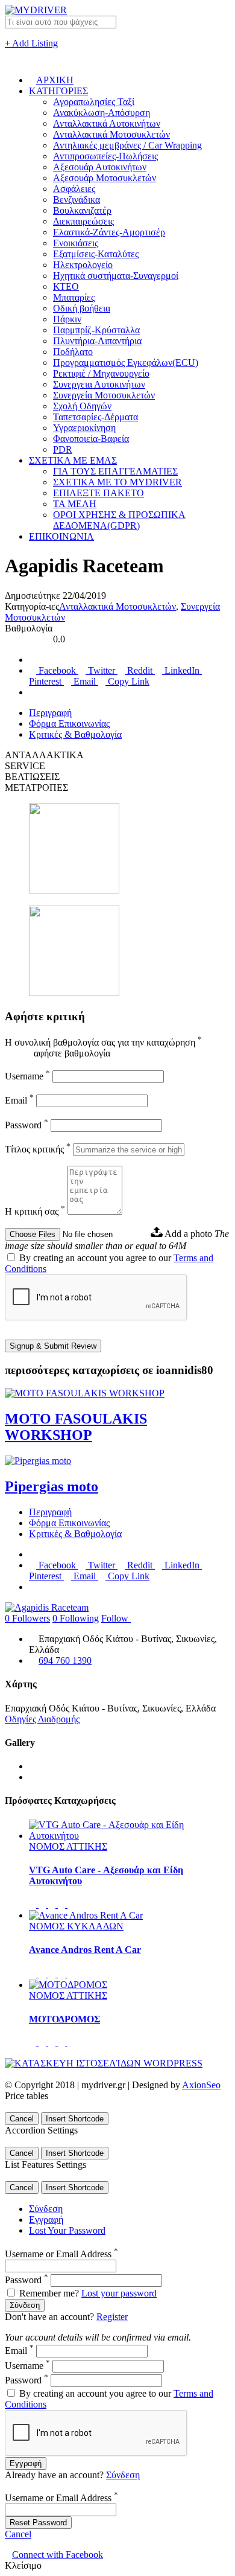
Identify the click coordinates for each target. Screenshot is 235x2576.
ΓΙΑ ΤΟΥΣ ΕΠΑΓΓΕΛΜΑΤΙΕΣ (115, 471)
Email (85, 681)
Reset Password (38, 2523)
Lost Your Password (67, 2230)
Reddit (140, 670)
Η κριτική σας (35, 1211)
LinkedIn (182, 670)
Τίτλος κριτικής (38, 1149)
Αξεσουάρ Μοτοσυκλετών (105, 178)
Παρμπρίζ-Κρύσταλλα (96, 330)
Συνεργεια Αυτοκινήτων (99, 384)
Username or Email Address (61, 2254)
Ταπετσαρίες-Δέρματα (96, 417)
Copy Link (127, 681)
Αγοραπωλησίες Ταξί (94, 102)
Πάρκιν (67, 319)
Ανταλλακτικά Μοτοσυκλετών (111, 134)
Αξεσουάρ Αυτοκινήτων (100, 167)
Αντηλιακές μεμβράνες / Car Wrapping (127, 145)
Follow (116, 1618)
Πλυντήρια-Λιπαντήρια (97, 341)
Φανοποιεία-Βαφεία (91, 439)
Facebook (57, 670)
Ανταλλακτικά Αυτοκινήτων (107, 123)
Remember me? (49, 2293)
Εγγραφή (46, 2220)
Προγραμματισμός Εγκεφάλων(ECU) (126, 363)
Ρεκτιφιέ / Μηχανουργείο (101, 373)
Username (27, 1076)
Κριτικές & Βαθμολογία (75, 734)
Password (27, 1125)
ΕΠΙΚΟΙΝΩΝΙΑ (61, 536)
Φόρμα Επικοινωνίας (69, 724)
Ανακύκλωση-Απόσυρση (102, 113)
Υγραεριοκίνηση (84, 428)
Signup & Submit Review (53, 1346)
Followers (27, 1618)
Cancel (22, 2119)
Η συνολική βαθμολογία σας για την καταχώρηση (103, 1042)
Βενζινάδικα (77, 200)
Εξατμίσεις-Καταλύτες (96, 254)
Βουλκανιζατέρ (82, 210)
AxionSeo (201, 2085)
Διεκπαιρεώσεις (83, 221)
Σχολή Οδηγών (82, 406)
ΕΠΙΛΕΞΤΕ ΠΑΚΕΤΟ (99, 493)
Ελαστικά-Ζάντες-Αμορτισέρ (109, 232)
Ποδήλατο (73, 352)
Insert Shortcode (75, 2119)
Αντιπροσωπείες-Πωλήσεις (105, 156)
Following (76, 1618)
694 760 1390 (65, 1660)
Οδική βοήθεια (82, 308)
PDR (63, 449)
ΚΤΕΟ (66, 286)
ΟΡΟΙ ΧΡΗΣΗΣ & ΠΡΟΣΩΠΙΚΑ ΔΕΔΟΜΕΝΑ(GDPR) (119, 520)
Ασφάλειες (74, 189)
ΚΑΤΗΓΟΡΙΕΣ (58, 91)
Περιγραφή (50, 713)
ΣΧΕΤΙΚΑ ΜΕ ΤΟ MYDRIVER (117, 482)
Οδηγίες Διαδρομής (42, 1719)
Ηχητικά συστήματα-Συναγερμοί (116, 276)
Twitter (102, 670)
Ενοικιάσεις (76, 243)
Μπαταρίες (74, 297)
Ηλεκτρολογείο (83, 265)
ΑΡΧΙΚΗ (55, 80)
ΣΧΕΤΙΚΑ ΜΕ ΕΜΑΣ (73, 460)
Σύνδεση (46, 2209)
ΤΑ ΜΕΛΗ (75, 504)
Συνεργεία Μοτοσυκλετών (104, 395)
